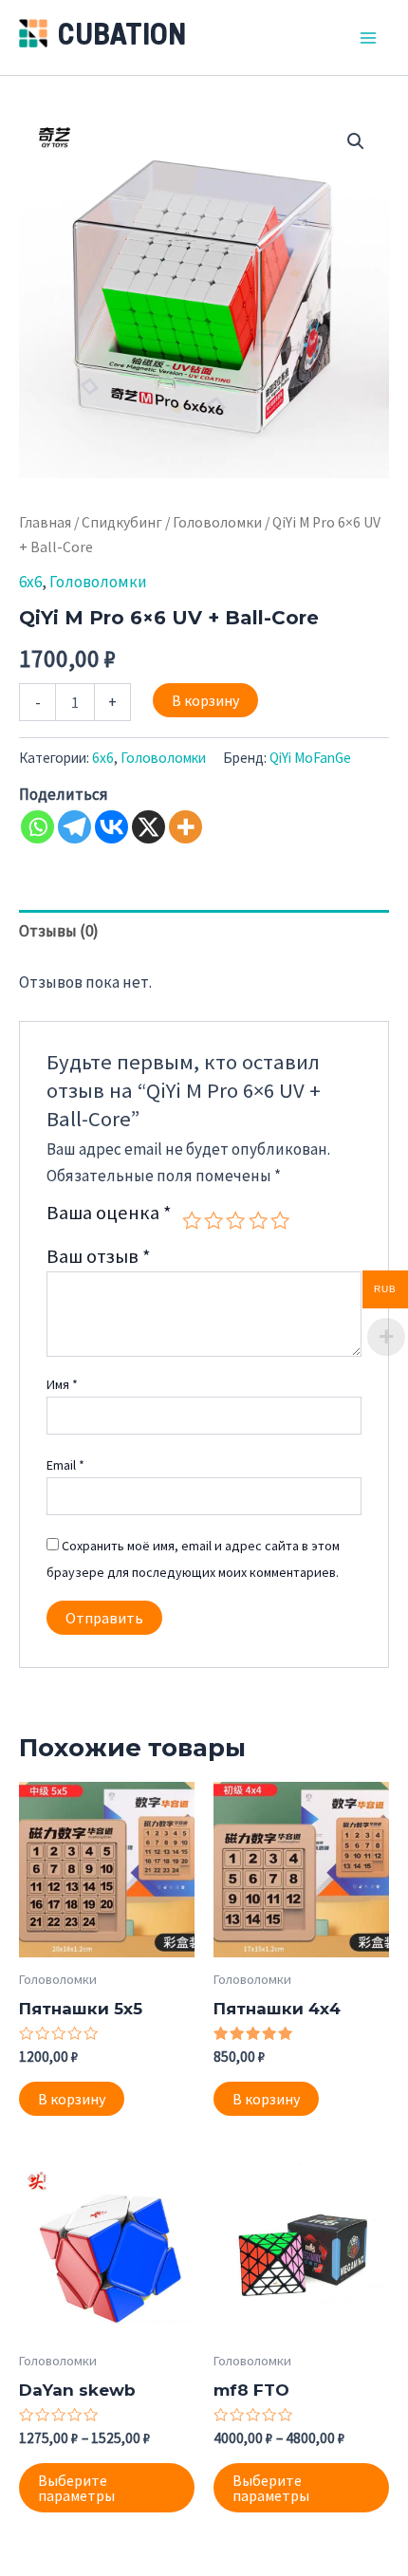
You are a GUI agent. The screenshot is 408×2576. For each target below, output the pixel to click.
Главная (45, 522)
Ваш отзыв (99, 1256)
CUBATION (122, 37)
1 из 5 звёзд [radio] (192, 1220)
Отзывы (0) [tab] (59, 931)
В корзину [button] (72, 2099)
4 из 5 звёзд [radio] (258, 1220)
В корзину (205, 700)
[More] (185, 827)
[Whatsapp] (37, 827)
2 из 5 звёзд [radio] (213, 1220)
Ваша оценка (109, 1214)
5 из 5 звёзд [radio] (280, 1220)
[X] (148, 827)
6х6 (30, 582)
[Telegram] (74, 827)
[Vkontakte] (111, 827)
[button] (356, 141)
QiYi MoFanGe (310, 758)
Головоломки (217, 522)
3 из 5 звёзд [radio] (235, 1220)
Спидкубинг (122, 522)
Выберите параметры (76, 2488)
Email (65, 1465)
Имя (62, 1384)
